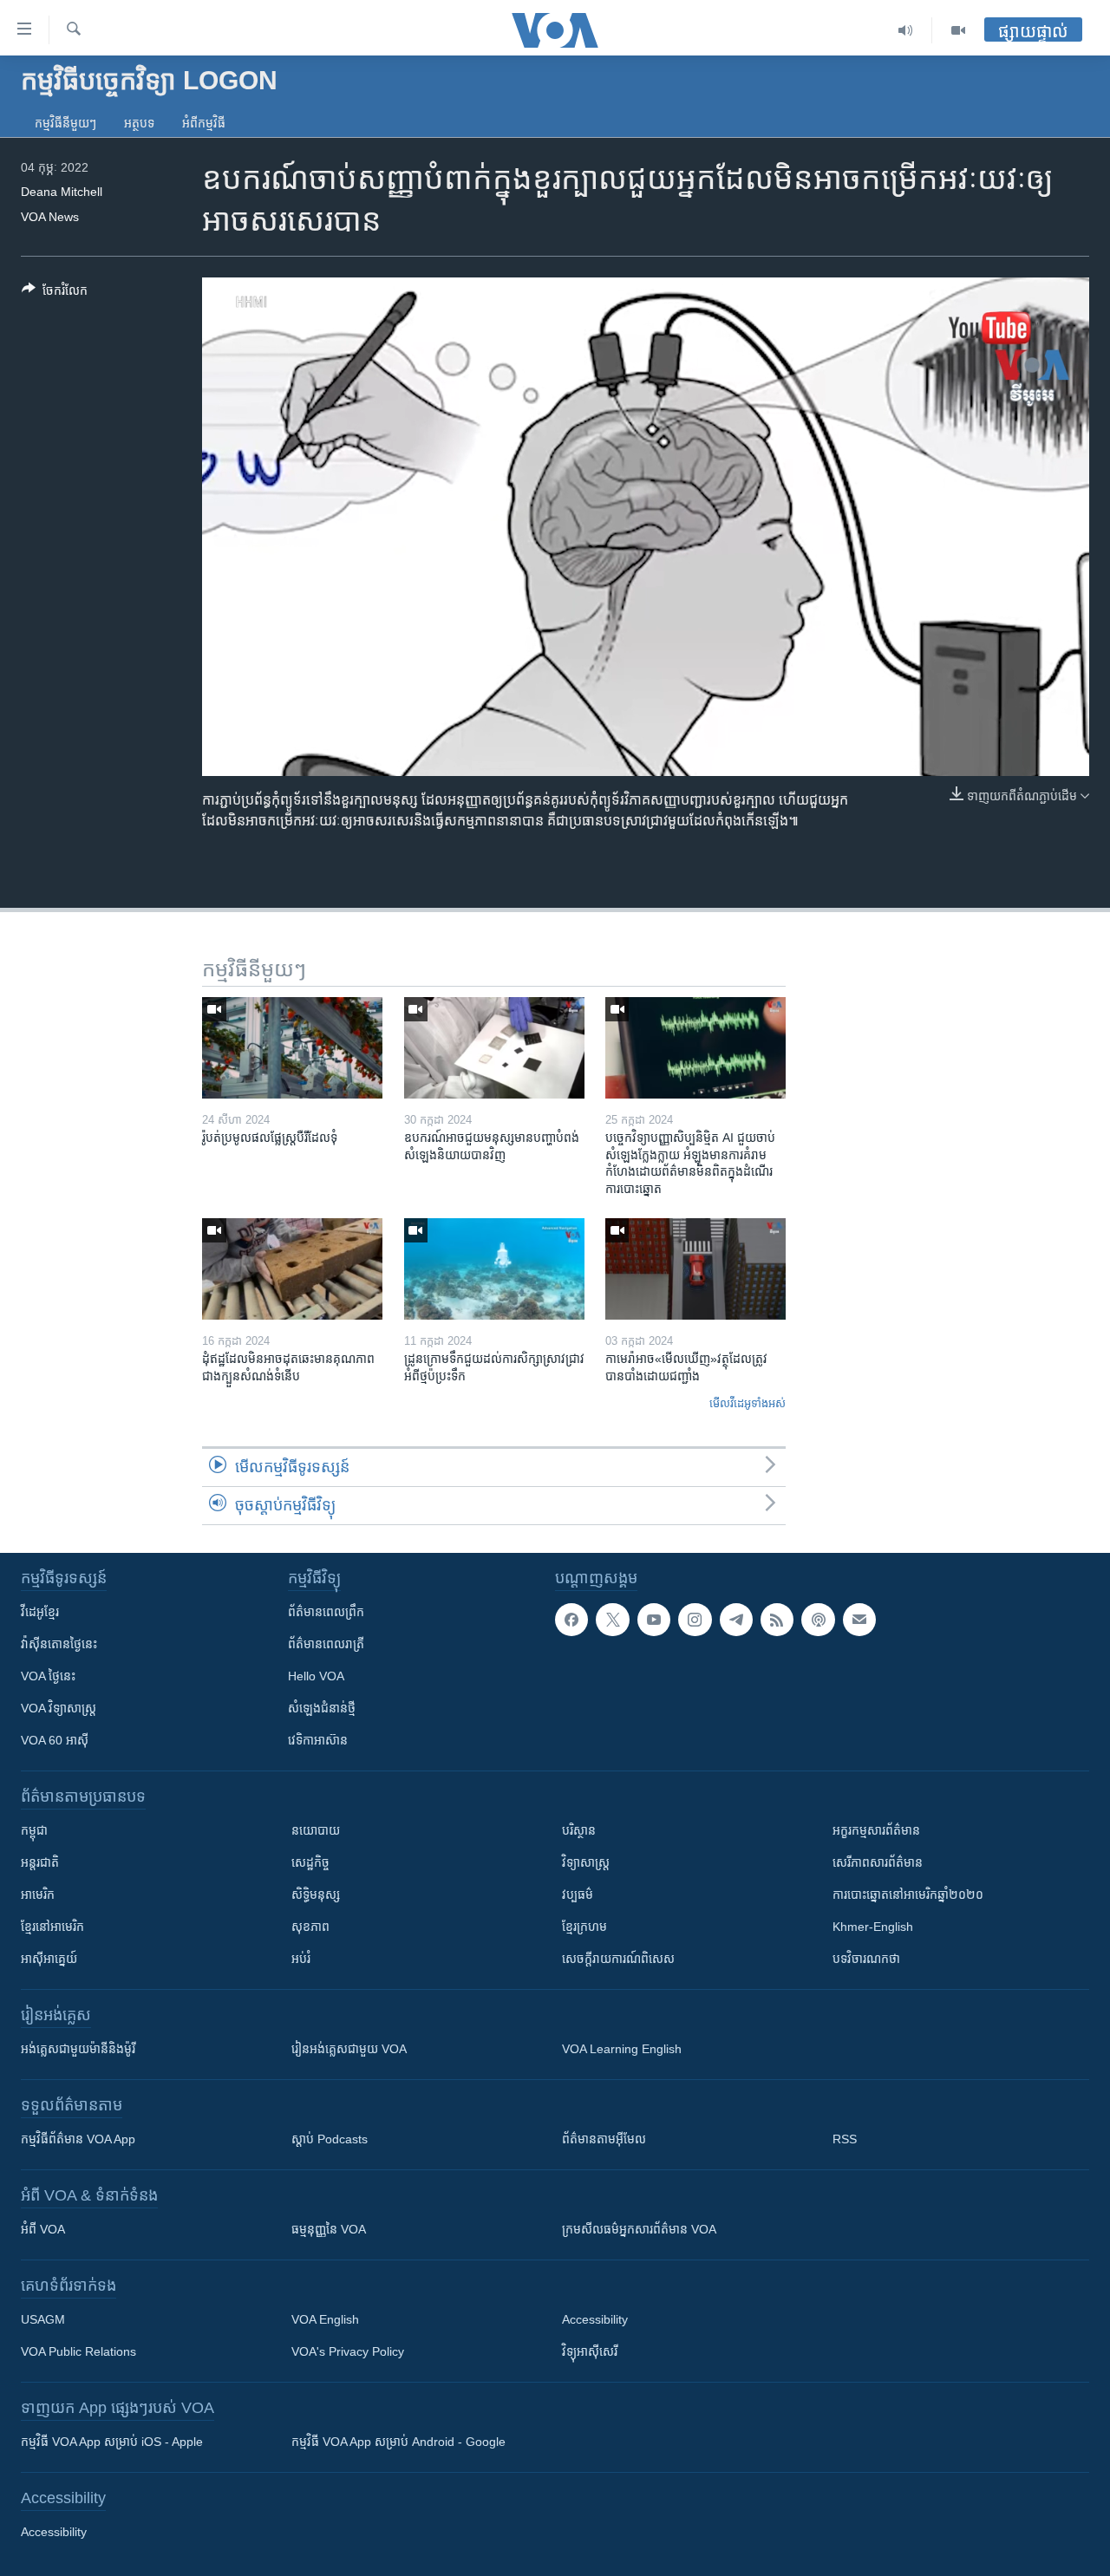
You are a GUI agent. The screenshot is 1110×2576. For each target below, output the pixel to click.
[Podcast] (818, 1620)
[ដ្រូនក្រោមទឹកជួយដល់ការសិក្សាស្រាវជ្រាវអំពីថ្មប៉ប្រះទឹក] (494, 1269)
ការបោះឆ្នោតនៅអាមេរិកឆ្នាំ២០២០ (908, 1895)
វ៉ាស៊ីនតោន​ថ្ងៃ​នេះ (59, 1644)
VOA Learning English (622, 2049)
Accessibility (595, 2319)
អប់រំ (301, 1959)
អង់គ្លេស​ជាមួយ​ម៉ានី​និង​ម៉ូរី (78, 2049)
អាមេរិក (38, 1895)
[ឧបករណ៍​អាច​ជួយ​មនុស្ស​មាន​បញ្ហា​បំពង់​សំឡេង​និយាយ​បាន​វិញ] (494, 1048)
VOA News (50, 217)
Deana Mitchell (62, 192)
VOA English (325, 2319)
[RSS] (777, 1620)
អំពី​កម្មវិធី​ (204, 123)
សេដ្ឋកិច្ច (310, 1862)
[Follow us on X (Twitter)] (612, 1620)
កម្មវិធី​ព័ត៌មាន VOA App (78, 2139)
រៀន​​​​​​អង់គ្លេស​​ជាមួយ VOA (349, 2049)
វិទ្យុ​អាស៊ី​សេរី (590, 2351)
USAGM (43, 2319)
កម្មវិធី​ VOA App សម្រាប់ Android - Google (398, 2442)
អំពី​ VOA (43, 2229)
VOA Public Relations (78, 2351)
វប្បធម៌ (578, 1895)
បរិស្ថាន (579, 1830)
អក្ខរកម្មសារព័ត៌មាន (876, 1830)
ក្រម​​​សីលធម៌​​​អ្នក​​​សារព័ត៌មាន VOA (639, 2229)
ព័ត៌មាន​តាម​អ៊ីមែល (604, 2139)
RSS (845, 2139)
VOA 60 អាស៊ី (55, 1740)
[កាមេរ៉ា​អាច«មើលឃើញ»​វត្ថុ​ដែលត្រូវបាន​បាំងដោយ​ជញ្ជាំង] (695, 1269)
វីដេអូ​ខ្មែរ (40, 1612)
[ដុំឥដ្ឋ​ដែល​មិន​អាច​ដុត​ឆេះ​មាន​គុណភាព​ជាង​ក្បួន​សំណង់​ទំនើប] (292, 1269)
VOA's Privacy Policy (348, 2351)
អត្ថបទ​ (139, 123)
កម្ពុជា (34, 1830)
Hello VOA (316, 1676)
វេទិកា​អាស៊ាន (318, 1740)
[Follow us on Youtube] (654, 1620)
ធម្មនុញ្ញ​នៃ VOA (329, 2229)
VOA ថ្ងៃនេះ (48, 1676)
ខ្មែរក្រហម (584, 1927)
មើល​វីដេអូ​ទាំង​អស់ (748, 1403)
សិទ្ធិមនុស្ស (316, 1895)
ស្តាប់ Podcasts (330, 2139)
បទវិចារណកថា (866, 1959)
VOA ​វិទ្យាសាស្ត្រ (59, 1708)
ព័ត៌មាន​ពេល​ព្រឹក (326, 1612)
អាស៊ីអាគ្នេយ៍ (49, 1959)
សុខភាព (310, 1927)
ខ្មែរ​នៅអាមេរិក (52, 1927)
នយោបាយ (316, 1830)
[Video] (958, 30)
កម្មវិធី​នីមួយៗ (65, 123)
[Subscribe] (859, 1620)
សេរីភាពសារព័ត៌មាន (878, 1862)
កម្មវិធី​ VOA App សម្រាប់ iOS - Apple (112, 2442)
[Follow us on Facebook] (571, 1620)
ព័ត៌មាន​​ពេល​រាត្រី (326, 1644)
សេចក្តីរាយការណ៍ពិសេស (618, 1959)
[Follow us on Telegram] (736, 1620)
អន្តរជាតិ (40, 1862)
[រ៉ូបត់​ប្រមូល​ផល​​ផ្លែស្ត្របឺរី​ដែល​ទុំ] (292, 1048)
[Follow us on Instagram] (695, 1620)
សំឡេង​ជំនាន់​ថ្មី (322, 1708)
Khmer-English (873, 1927)
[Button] (55, 293)
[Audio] (906, 30)
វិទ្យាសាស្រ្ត (586, 1862)
